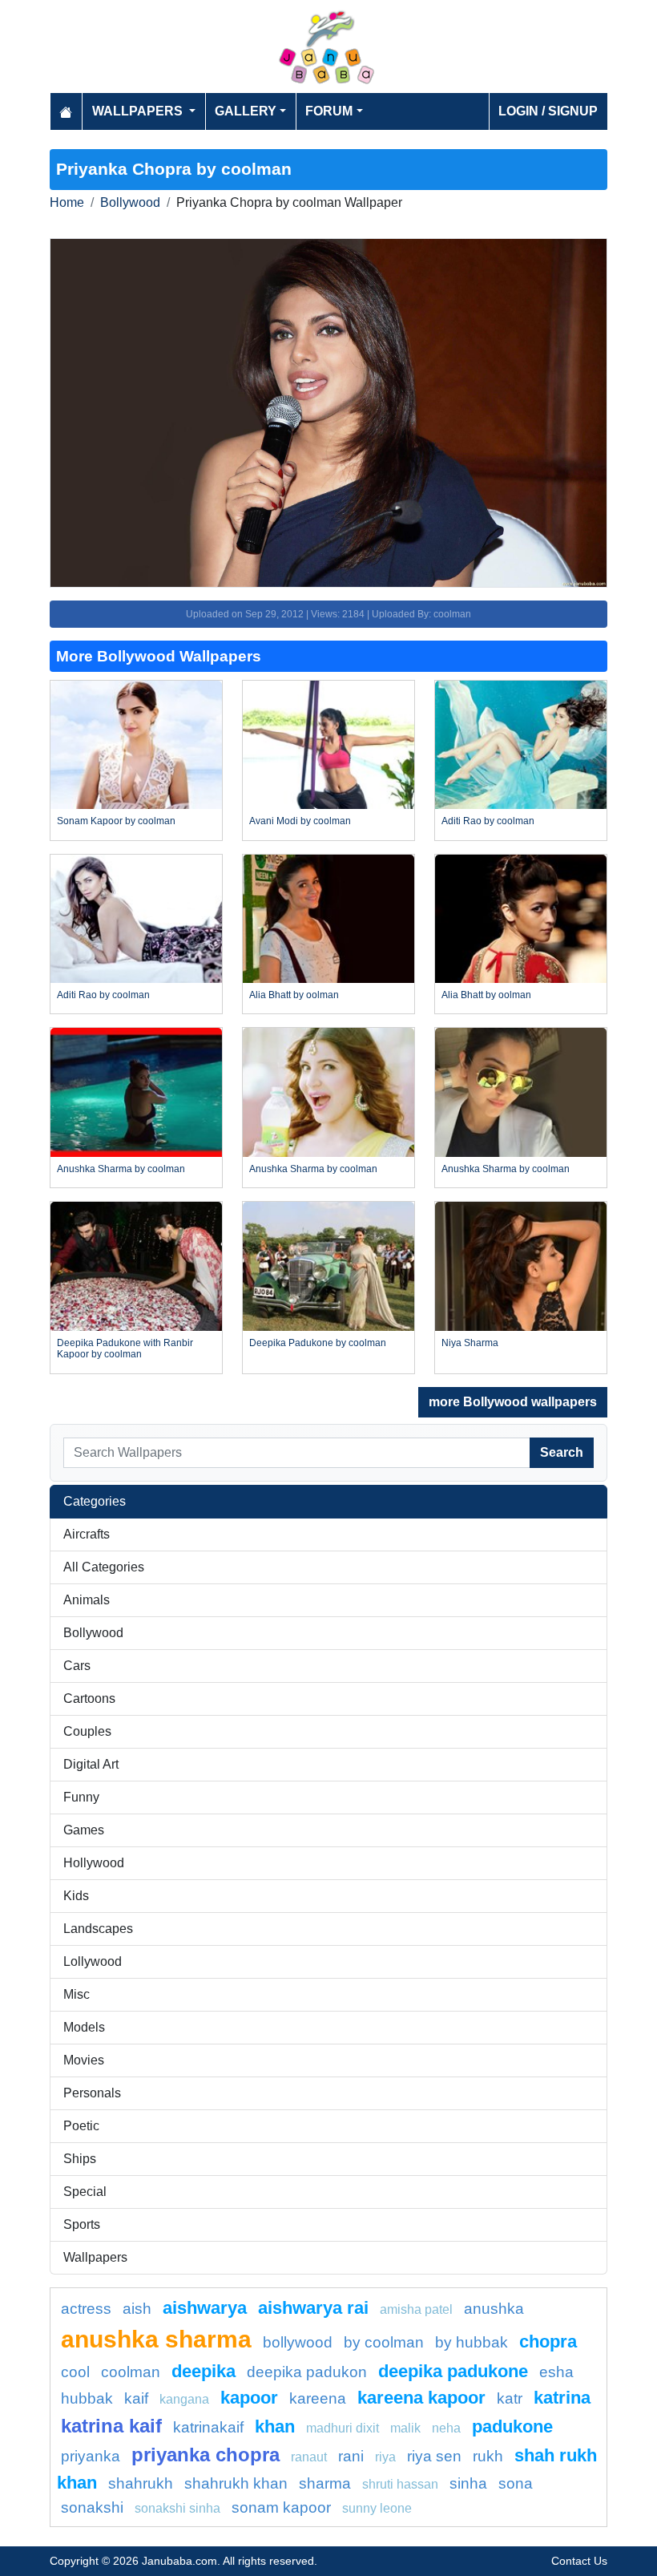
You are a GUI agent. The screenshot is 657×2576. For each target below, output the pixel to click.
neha (446, 2428)
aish (137, 2309)
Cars (77, 1666)
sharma (325, 2483)
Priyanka (91, 2456)
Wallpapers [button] (139, 111)
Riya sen (434, 2456)
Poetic (81, 2126)
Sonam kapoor (281, 2507)
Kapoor (249, 2398)
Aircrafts (87, 1534)
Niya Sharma (470, 1343)
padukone (512, 2426)
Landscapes (98, 1929)
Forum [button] (329, 111)
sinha (468, 2483)
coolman (131, 2372)
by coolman (384, 2342)
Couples (87, 1731)
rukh (488, 2456)
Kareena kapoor (421, 2398)
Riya (385, 2457)
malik (405, 2428)
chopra (548, 2341)
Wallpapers (95, 2257)
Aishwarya (205, 2308)
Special (85, 2192)
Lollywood (93, 1961)
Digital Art (91, 1764)
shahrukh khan (236, 2483)
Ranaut (309, 2457)
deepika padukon (307, 2372)
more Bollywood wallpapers (513, 1402)
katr (510, 2398)
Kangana (184, 2399)
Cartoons (89, 1698)
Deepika (204, 2371)
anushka (494, 2309)
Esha (556, 2372)
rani (351, 2456)
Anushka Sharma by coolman (121, 1169)
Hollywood (94, 1863)
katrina (562, 2398)
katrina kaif (111, 2426)
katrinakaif (208, 2427)
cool (75, 2372)
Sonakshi (92, 2507)
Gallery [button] (246, 111)
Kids (76, 1896)
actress (86, 2309)
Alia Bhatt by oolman (294, 995)
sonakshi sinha (177, 2508)
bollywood (298, 2342)
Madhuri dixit (343, 2428)
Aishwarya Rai (313, 2308)
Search (562, 1452)
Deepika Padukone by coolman (318, 1343)
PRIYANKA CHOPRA (206, 2455)
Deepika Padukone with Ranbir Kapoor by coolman (125, 1349)
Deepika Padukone (453, 2371)
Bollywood (130, 202)
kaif (136, 2398)
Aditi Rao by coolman (488, 821)
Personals (92, 2093)
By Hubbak (472, 2342)
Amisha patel (416, 2309)
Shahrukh (141, 2483)
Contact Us (579, 2561)
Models (84, 2027)
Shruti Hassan (400, 2484)
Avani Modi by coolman (300, 821)
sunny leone (377, 2508)
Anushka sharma (156, 2339)
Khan (275, 2426)
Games (84, 1830)
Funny (81, 1797)
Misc (77, 1994)
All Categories (104, 1567)
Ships (80, 2159)
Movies (84, 2060)
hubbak (87, 2398)
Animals (87, 1600)
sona (516, 2483)
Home (67, 202)
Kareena (318, 2398)
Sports (82, 2224)
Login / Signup (548, 111)
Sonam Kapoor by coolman (116, 821)
